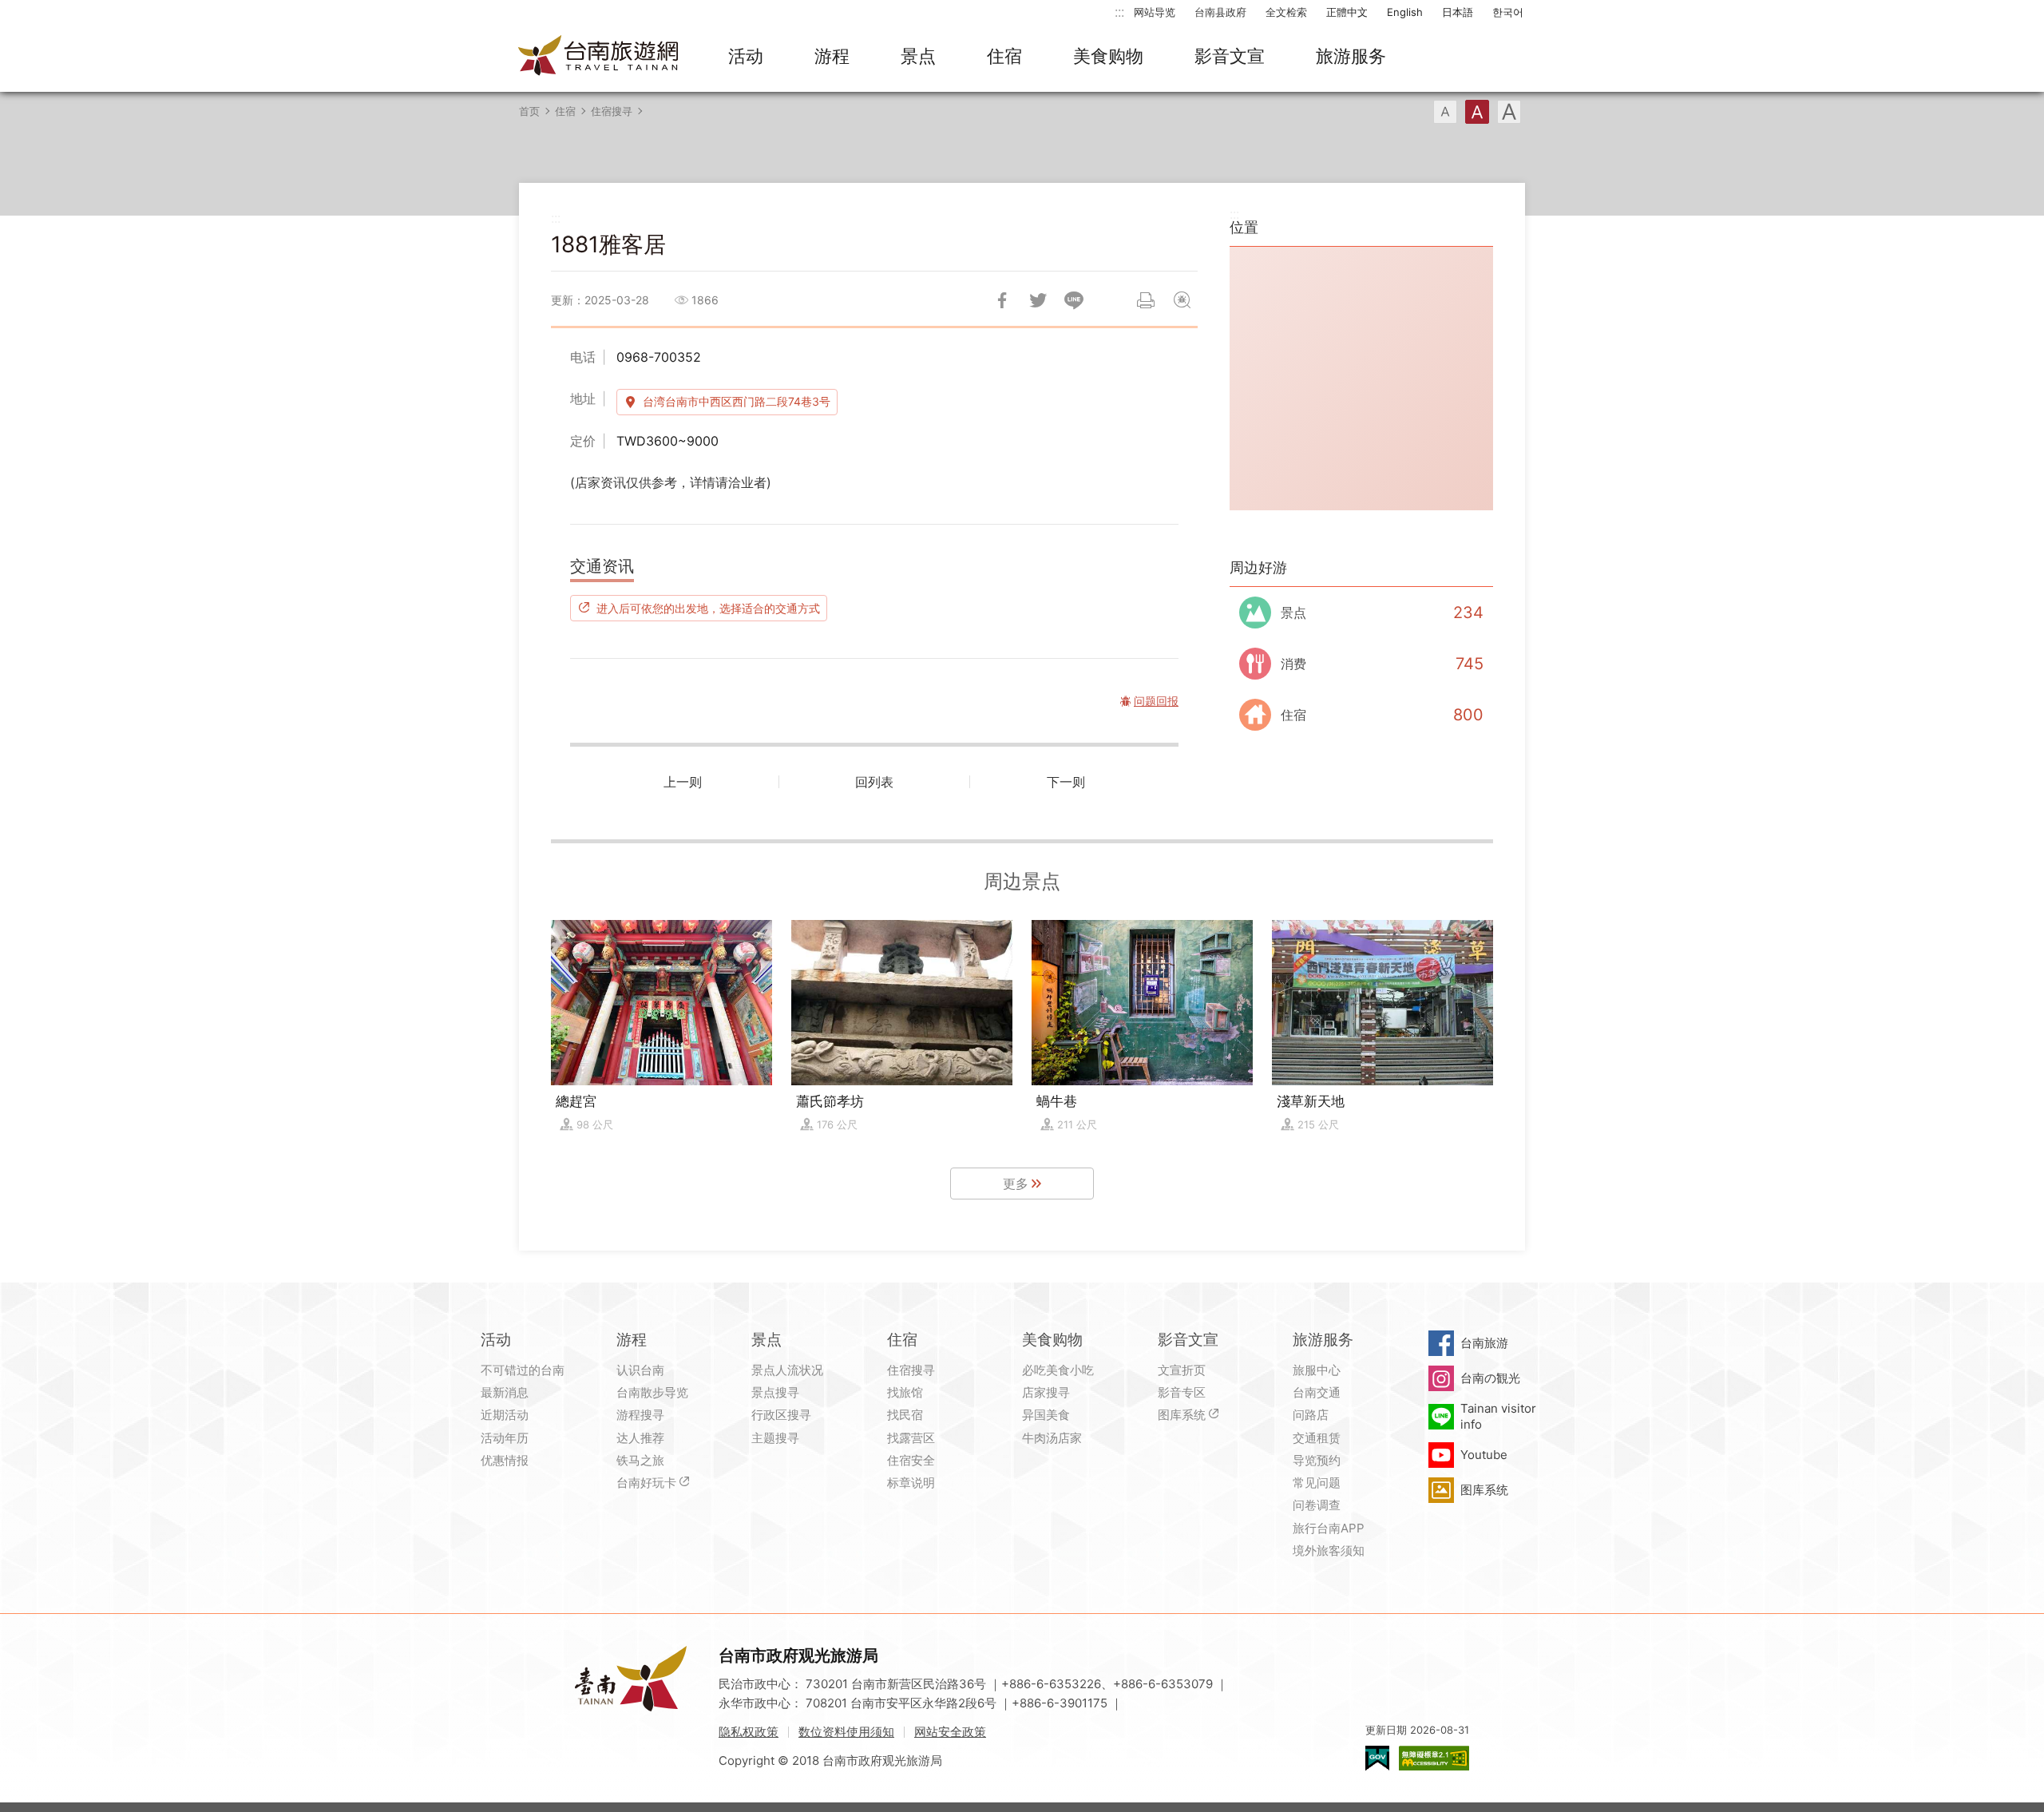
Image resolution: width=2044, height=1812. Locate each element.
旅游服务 (1351, 56)
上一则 (683, 782)
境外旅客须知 (1329, 1550)
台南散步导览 (652, 1392)
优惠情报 (505, 1460)
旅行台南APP (1329, 1528)
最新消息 (505, 1392)
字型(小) (1445, 112)
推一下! (1038, 300)
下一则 (1066, 782)
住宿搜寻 (612, 111)
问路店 (1311, 1415)
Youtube (1484, 1455)
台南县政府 (1220, 12)
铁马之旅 (640, 1460)
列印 (1146, 300)
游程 (832, 56)
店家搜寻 (1046, 1392)
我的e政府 (1377, 1758)
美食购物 (1108, 56)
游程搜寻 (640, 1415)
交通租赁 (1317, 1438)
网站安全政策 (950, 1732)
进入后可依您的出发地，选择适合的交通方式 (708, 608)
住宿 (1004, 56)
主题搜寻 (775, 1438)
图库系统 (1182, 1415)
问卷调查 (1317, 1505)
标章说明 (911, 1483)
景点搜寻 (775, 1392)
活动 (746, 56)
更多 (1016, 1184)
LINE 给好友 (1074, 300)
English (1405, 12)
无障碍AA (1434, 1758)
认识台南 (640, 1370)
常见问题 (1317, 1483)
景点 (918, 56)
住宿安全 (911, 1460)
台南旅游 (1484, 1343)
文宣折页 (1182, 1370)
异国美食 (1046, 1415)
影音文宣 (1230, 56)
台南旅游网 (599, 57)
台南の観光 (1490, 1378)
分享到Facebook (1002, 300)
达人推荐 (640, 1438)
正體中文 (1347, 12)
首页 (529, 111)
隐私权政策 (749, 1732)
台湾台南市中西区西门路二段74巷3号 (737, 401)
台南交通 (1317, 1392)
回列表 (874, 782)
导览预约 (1317, 1460)
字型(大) (1509, 112)
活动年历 (505, 1438)
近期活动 (505, 1415)
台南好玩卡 (646, 1483)
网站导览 (1155, 12)
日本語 (1458, 12)
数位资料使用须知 (846, 1732)
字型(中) (1477, 112)
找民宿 (905, 1415)
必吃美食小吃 (1058, 1370)
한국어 (1508, 12)
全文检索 (1286, 12)
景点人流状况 (787, 1370)
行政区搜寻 (781, 1415)
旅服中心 (1317, 1370)
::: (1119, 12)
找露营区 (911, 1438)
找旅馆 (905, 1392)
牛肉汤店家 (1052, 1438)
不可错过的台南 (523, 1370)
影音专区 (1182, 1392)
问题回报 (1182, 300)
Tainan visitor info (1498, 1416)
